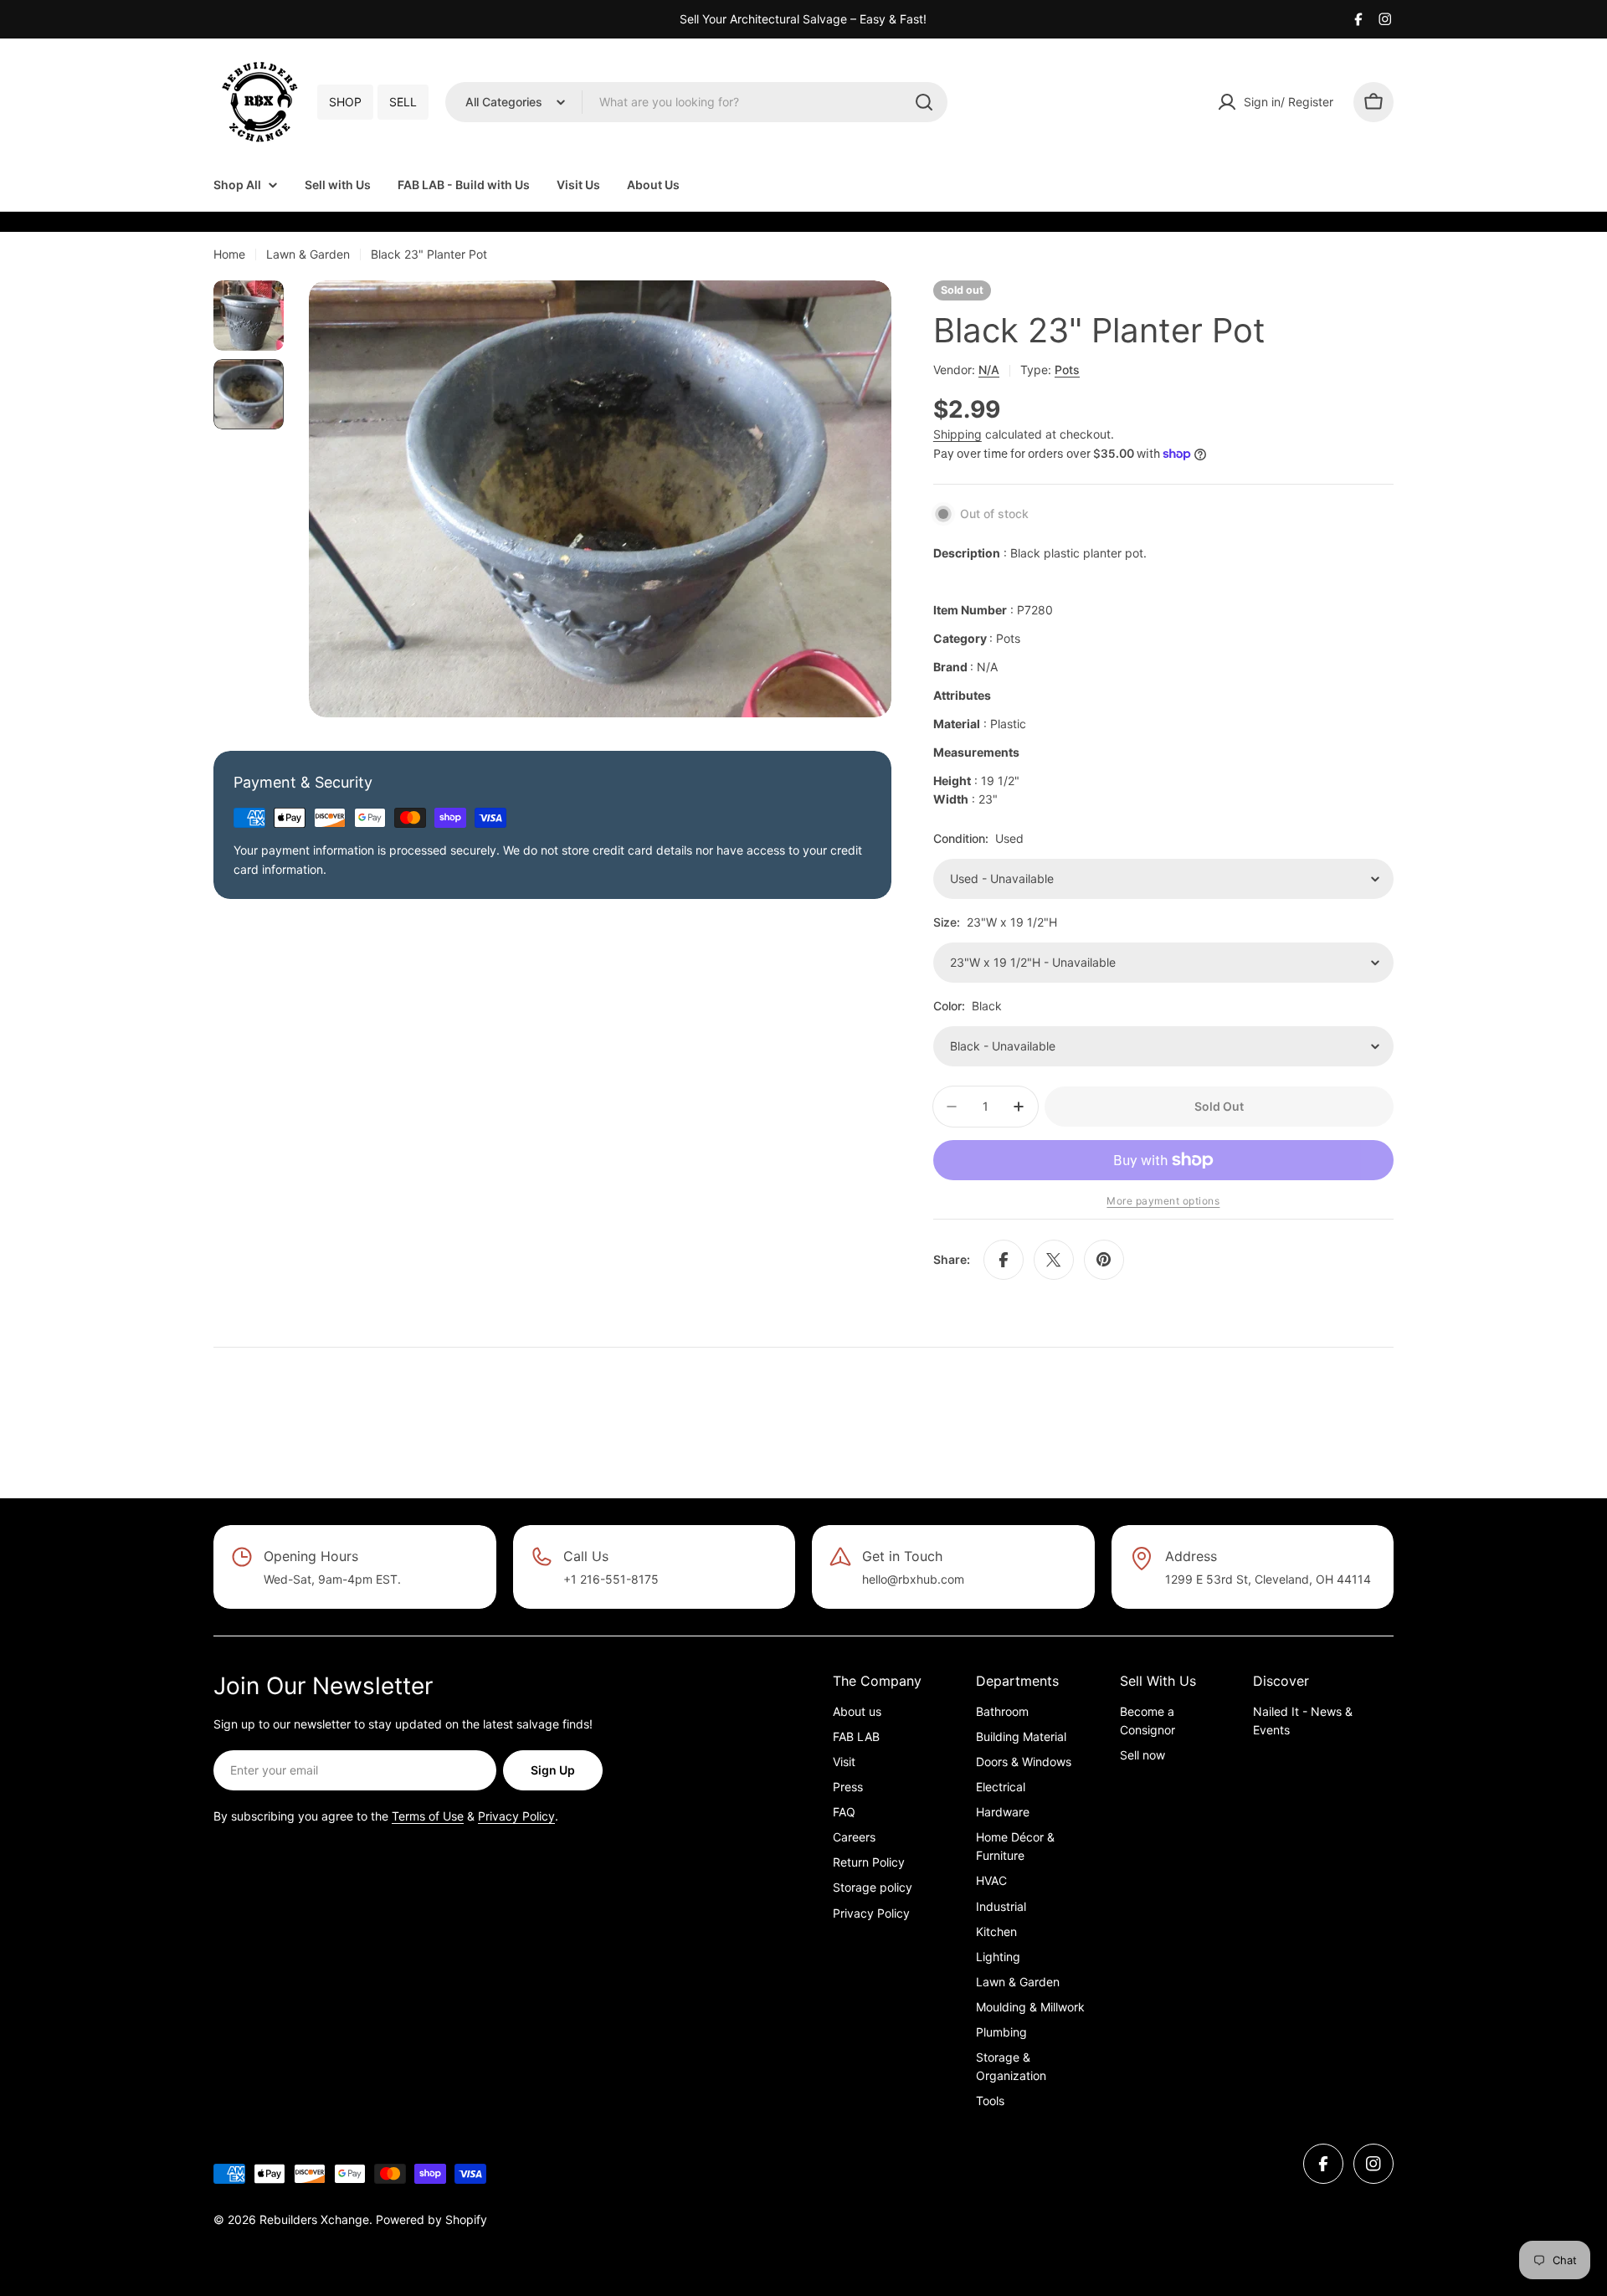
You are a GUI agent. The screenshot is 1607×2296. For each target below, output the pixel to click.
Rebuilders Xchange (314, 2219)
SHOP (345, 102)
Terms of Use (428, 1816)
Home (229, 254)
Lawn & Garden (308, 254)
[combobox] (696, 102)
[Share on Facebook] (1004, 1260)
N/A (989, 370)
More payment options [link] (1163, 1201)
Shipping (958, 434)
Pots (1067, 370)
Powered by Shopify (431, 2219)
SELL (403, 102)
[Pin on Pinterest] (1104, 1260)
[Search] (924, 102)
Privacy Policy (516, 1816)
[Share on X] (1054, 1260)
